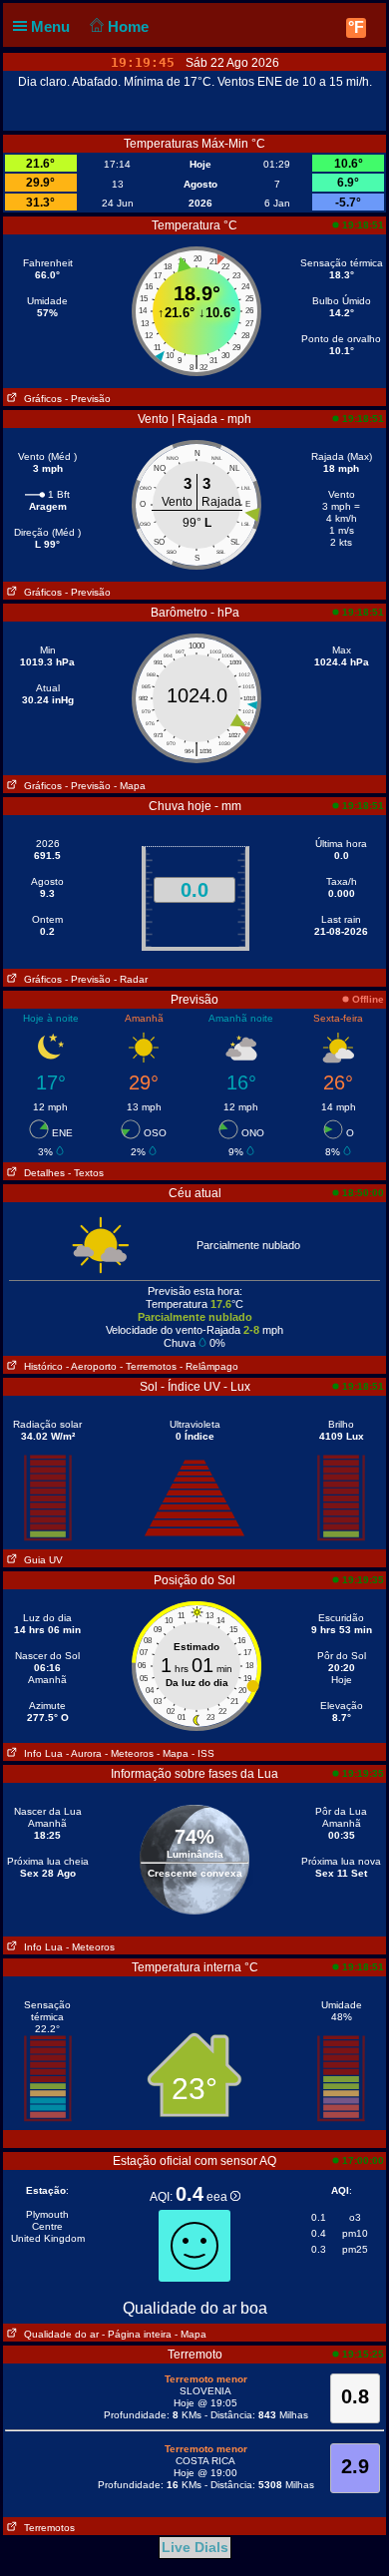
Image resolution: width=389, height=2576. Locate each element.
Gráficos (40, 399)
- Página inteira (137, 2334)
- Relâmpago (209, 1366)
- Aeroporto (91, 1366)
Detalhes (41, 1173)
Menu (52, 26)
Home (130, 26)
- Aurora (84, 1753)
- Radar (131, 979)
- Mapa (130, 786)
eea (218, 2197)
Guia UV (40, 1560)
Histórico (40, 1366)
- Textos (86, 1173)
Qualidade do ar (58, 2334)
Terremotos (46, 2528)
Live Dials (195, 2547)
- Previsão (88, 399)
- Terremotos (148, 1366)
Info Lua (40, 1753)
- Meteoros (129, 1753)
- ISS (203, 1753)
